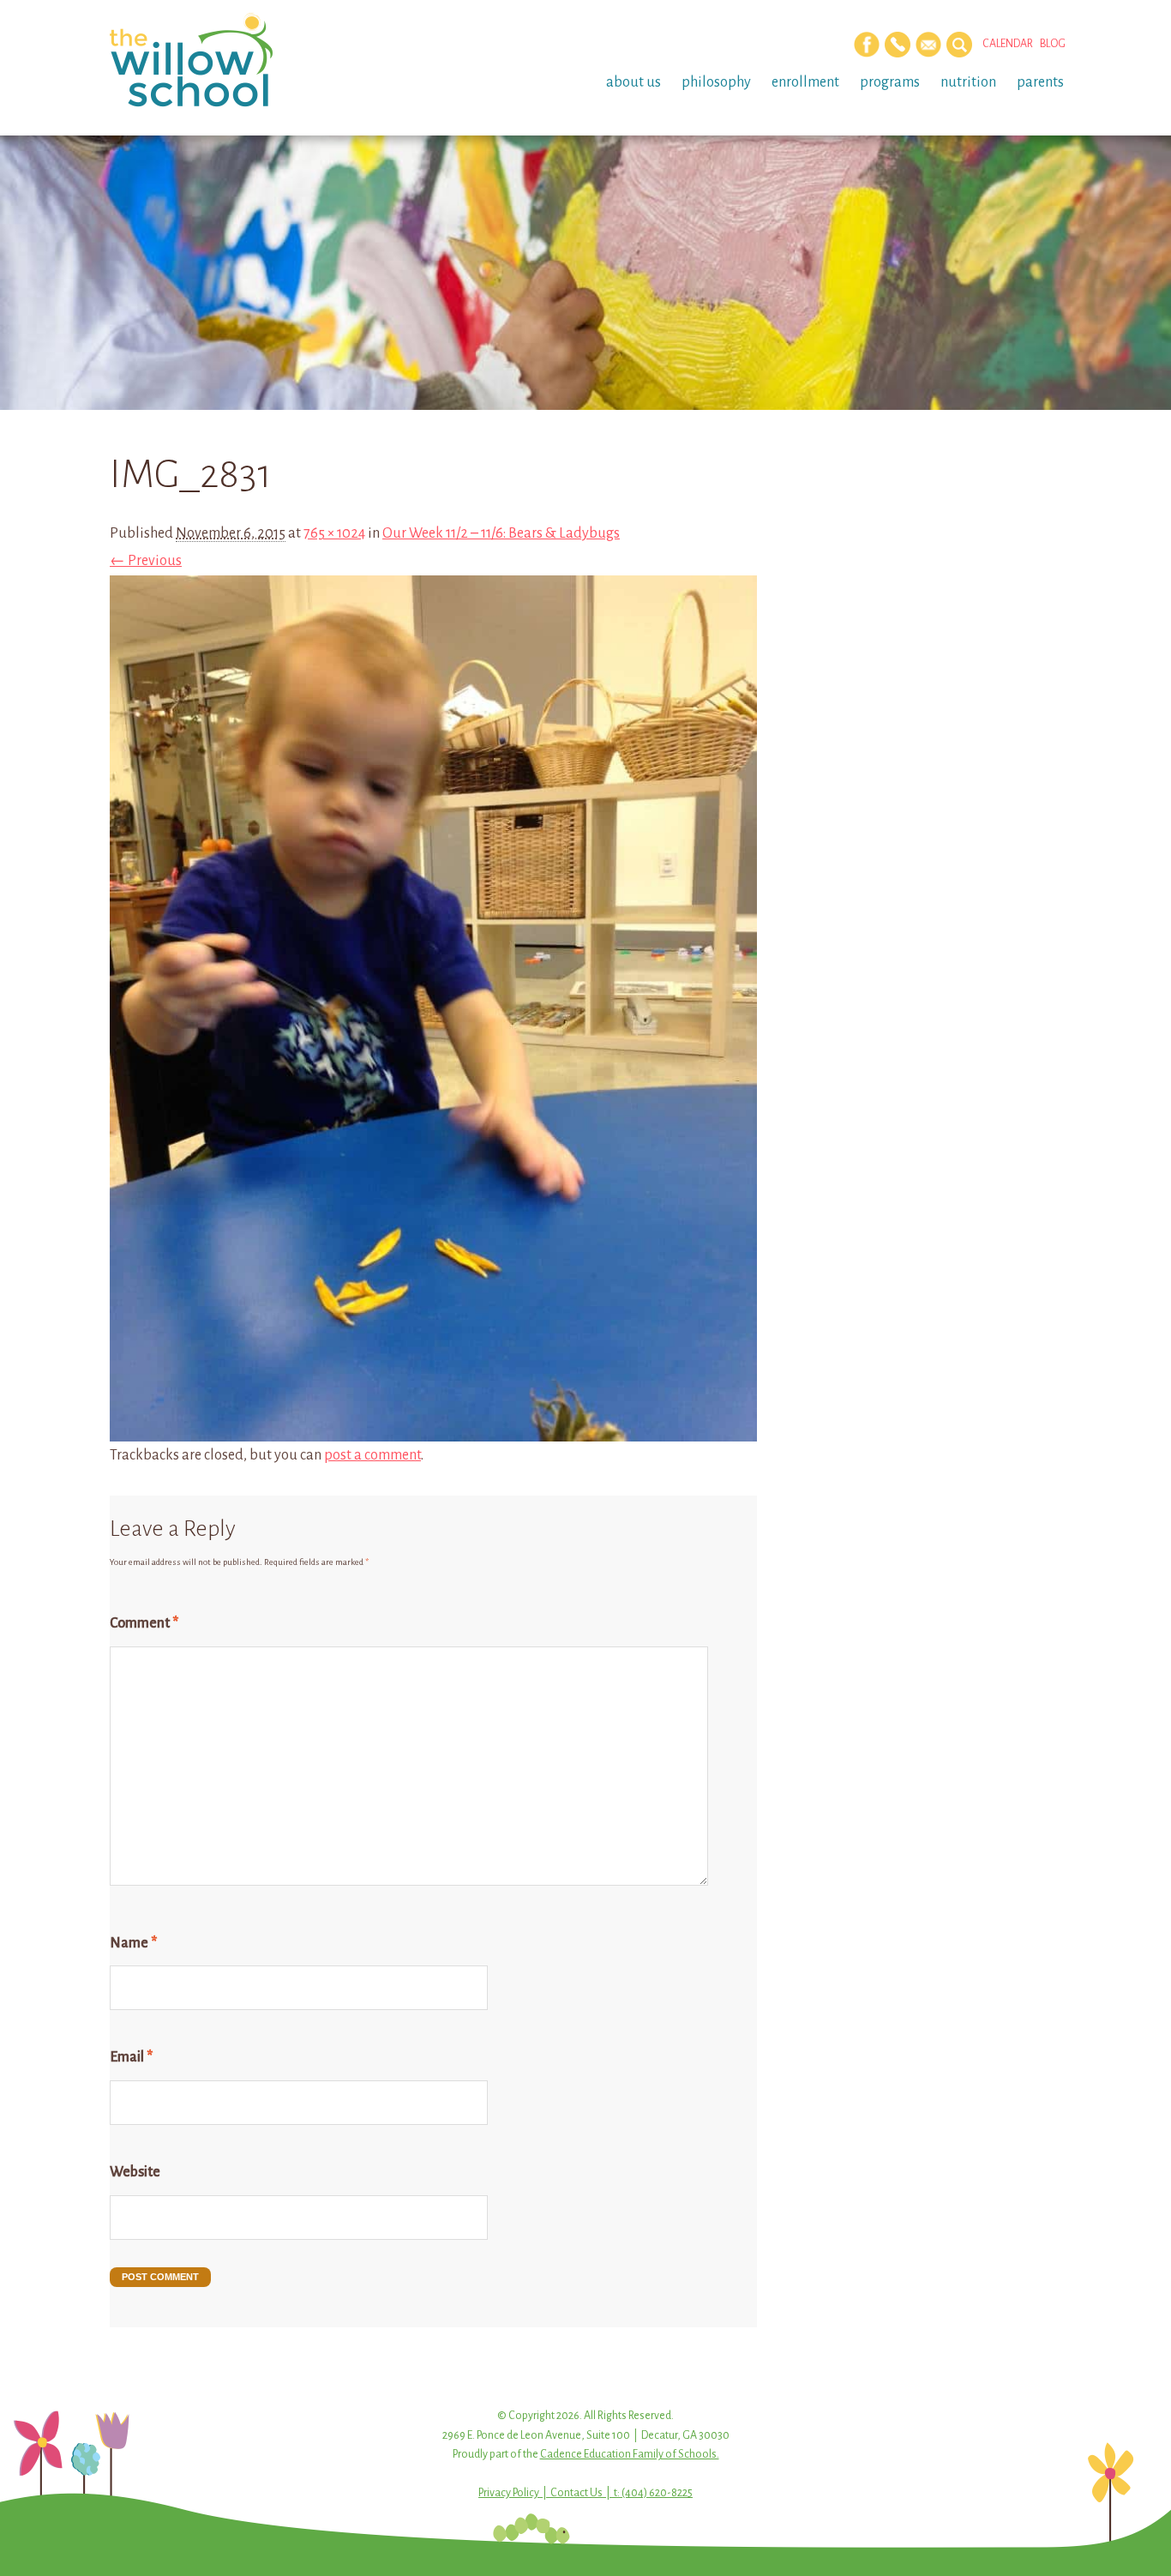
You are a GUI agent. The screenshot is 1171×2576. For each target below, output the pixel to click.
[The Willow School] (219, 60)
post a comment (372, 1455)
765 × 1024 (334, 533)
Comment (144, 1623)
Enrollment (805, 82)
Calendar (1008, 44)
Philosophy (716, 82)
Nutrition (968, 82)
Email (131, 2057)
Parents (1040, 82)
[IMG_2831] (433, 1428)
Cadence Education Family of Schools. (630, 2454)
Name (133, 1943)
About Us (634, 82)
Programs (890, 82)
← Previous (146, 561)
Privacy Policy (509, 2493)
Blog (1053, 44)
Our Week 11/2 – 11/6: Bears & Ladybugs (501, 533)
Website (135, 2172)
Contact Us (576, 2493)
